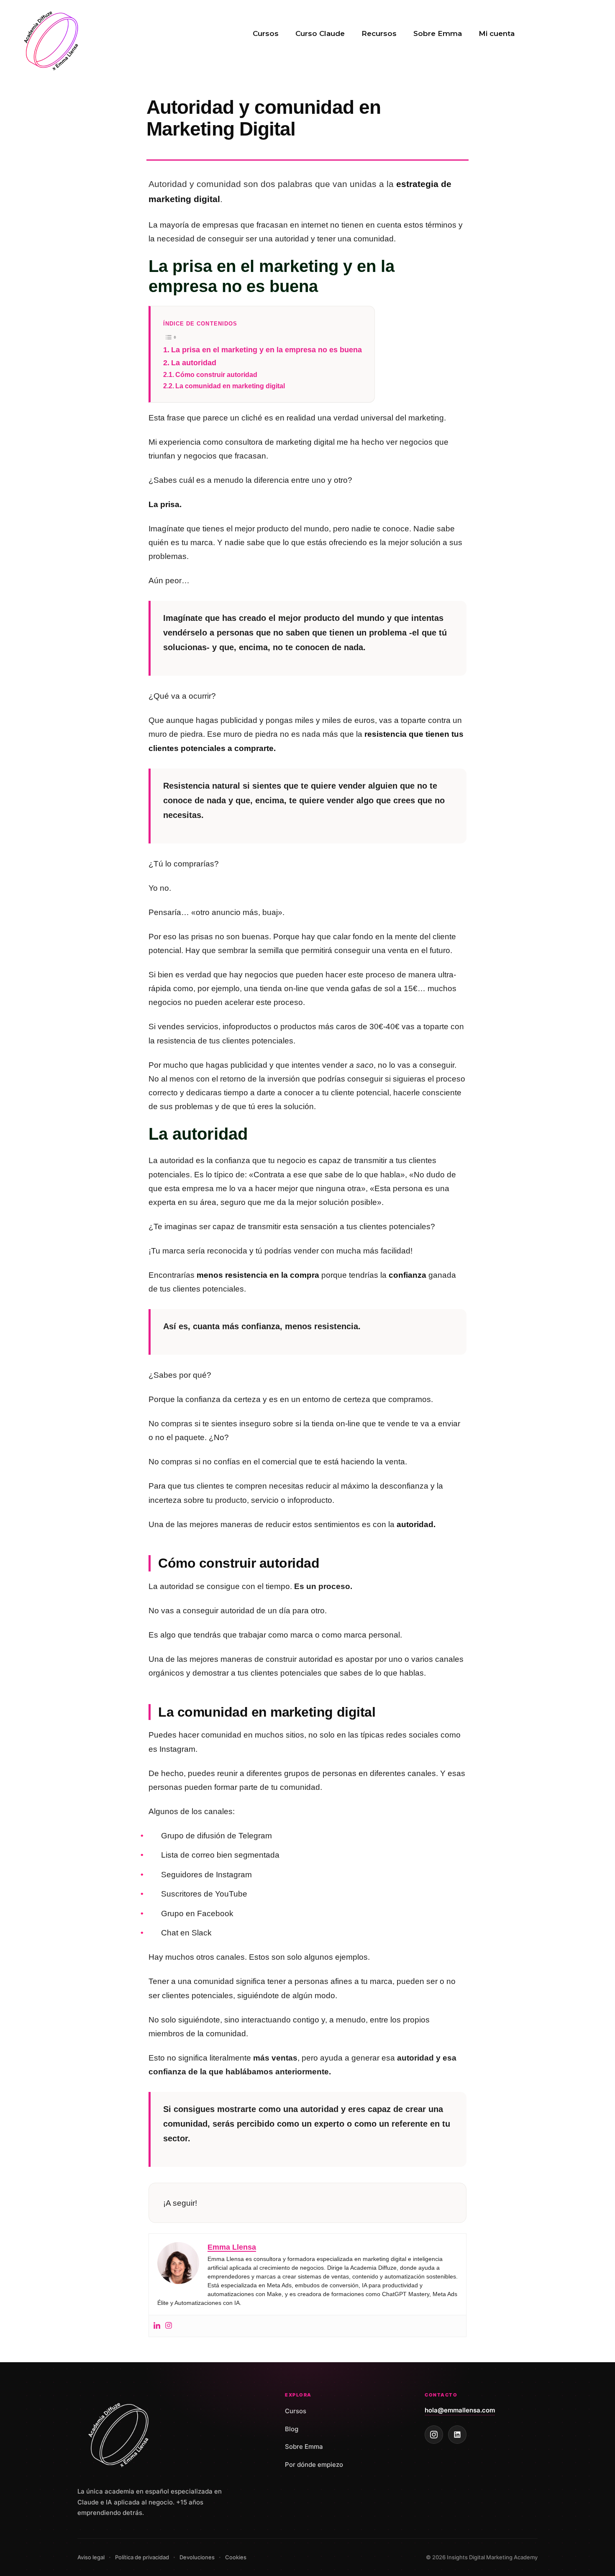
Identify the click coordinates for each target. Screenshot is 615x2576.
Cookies (236, 2557)
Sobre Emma (438, 33)
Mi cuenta (497, 33)
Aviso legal (91, 2557)
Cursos (266, 33)
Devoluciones (197, 2557)
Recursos (379, 33)
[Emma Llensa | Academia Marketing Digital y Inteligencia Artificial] (52, 39)
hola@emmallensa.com (460, 2410)
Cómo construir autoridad (216, 374)
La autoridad (194, 363)
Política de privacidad (142, 2557)
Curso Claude (320, 33)
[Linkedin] (157, 2326)
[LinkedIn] (457, 2435)
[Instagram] (169, 2326)
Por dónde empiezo (314, 2465)
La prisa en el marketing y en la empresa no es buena (266, 350)
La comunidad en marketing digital (230, 386)
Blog (292, 2429)
